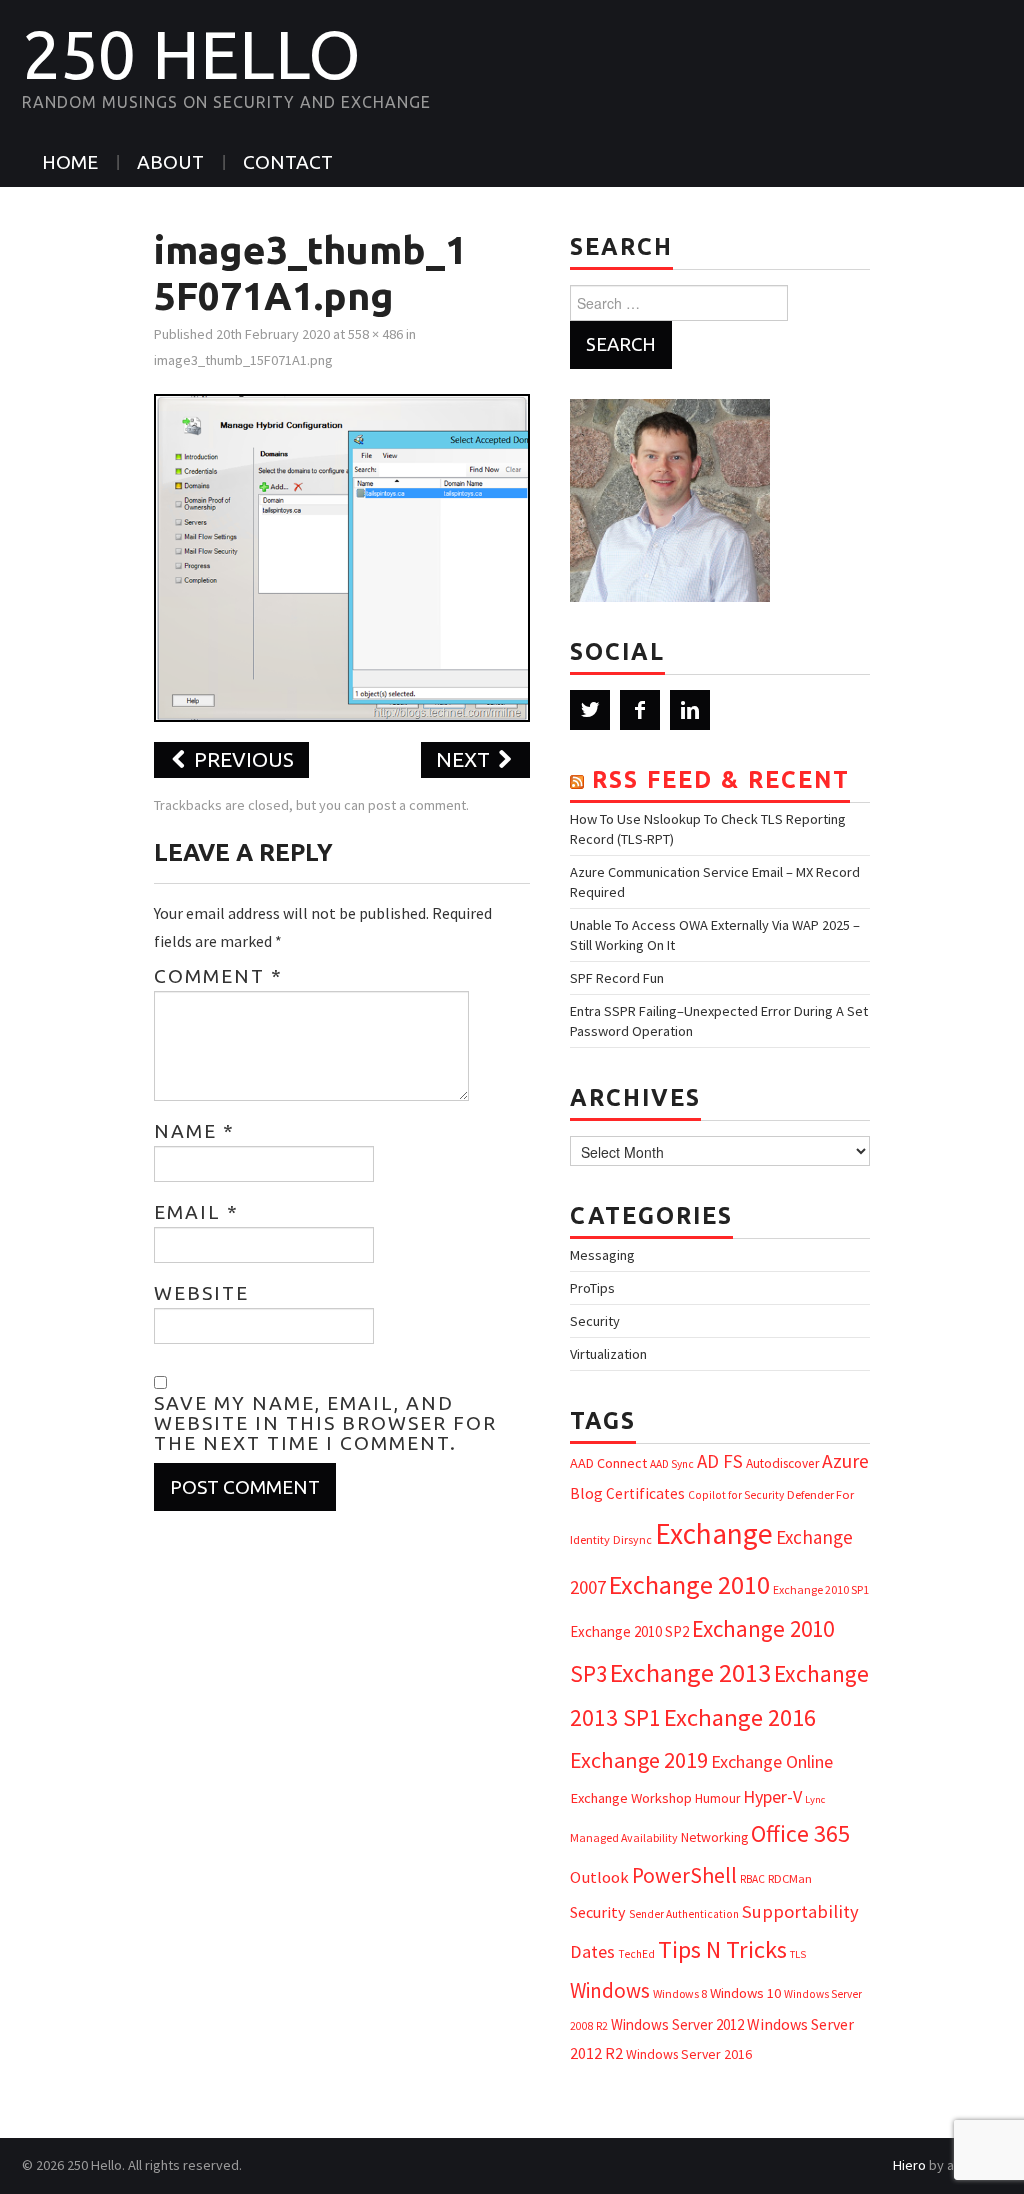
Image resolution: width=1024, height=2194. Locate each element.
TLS (798, 1954)
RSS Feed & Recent (721, 779)
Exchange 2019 (639, 1760)
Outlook (599, 1877)
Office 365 (800, 1833)
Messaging (602, 1255)
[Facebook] (640, 710)
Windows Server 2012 (677, 2024)
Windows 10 (745, 1993)
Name (194, 1131)
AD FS (720, 1461)
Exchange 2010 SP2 (629, 1631)
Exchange (714, 1533)
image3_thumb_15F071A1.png (243, 360)
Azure (845, 1461)
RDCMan (790, 1878)
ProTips (592, 1288)
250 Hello (191, 54)
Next (465, 759)
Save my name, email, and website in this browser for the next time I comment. (325, 1423)
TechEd (636, 1954)
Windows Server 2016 (689, 2054)
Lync (815, 1799)
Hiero (909, 2165)
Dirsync (632, 1539)
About (170, 162)
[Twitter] (590, 710)
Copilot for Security (736, 1495)
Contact (288, 162)
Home (70, 162)
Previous (241, 759)
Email (196, 1212)
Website (201, 1293)
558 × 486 (375, 334)
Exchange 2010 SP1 (821, 1589)
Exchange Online (772, 1761)
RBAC (752, 1879)
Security (595, 1321)
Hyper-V (772, 1796)
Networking (714, 1837)
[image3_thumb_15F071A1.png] (342, 556)
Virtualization (608, 1354)
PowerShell (684, 1875)
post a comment (417, 805)
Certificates (645, 1493)
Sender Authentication (684, 1914)
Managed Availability (624, 1837)
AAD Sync (672, 1464)
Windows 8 (680, 1993)
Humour (717, 1798)
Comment (218, 976)
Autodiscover (782, 1463)
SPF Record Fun (617, 978)
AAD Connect (608, 1463)
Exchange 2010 (689, 1584)
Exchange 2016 (740, 1717)
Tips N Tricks (722, 1949)
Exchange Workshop (631, 1798)
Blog (586, 1493)
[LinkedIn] (690, 710)
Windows (610, 1990)
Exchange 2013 (690, 1672)
